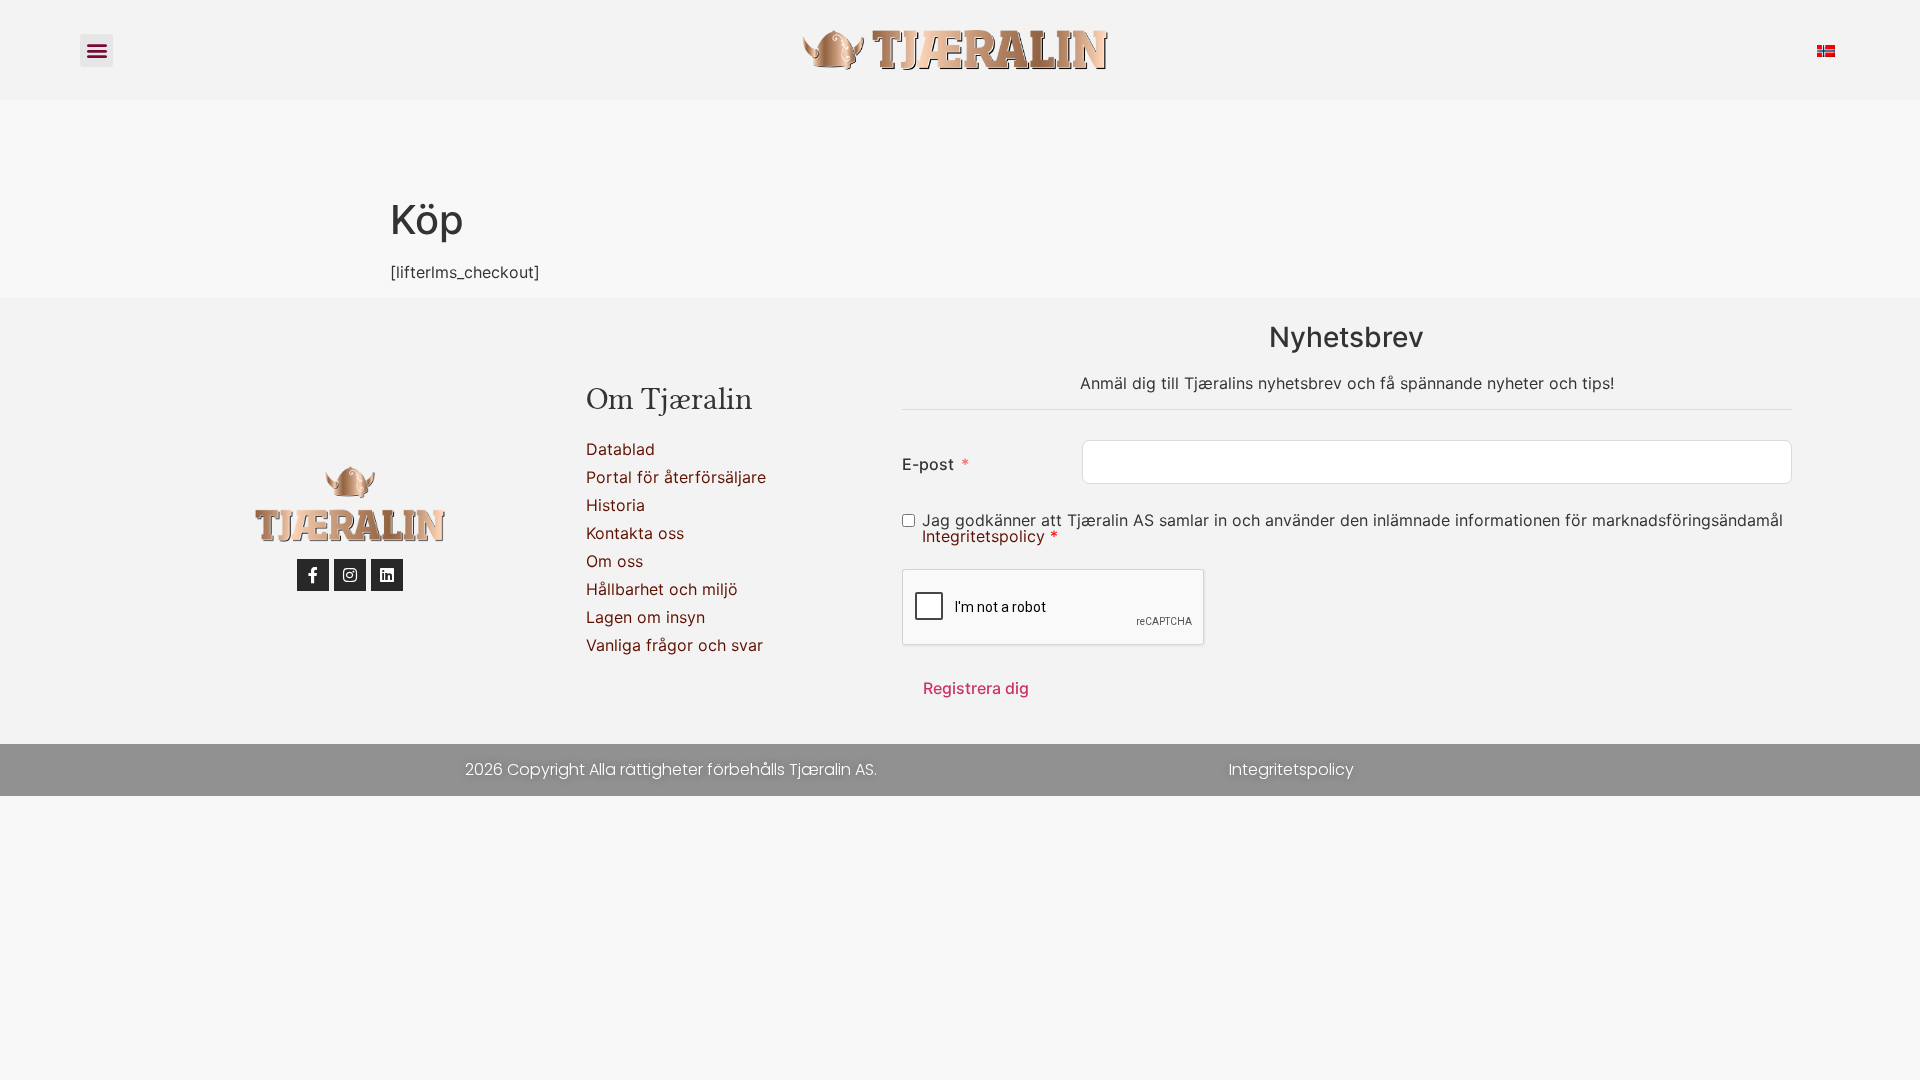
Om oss (614, 561)
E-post (928, 464)
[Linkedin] (387, 575)
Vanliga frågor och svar (674, 645)
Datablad (620, 449)
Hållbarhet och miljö (662, 589)
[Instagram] (350, 575)
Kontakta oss (635, 533)
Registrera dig (976, 688)
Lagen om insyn (645, 617)
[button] (96, 50)
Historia (615, 505)
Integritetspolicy (986, 536)
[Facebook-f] (313, 575)
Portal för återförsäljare (676, 477)
